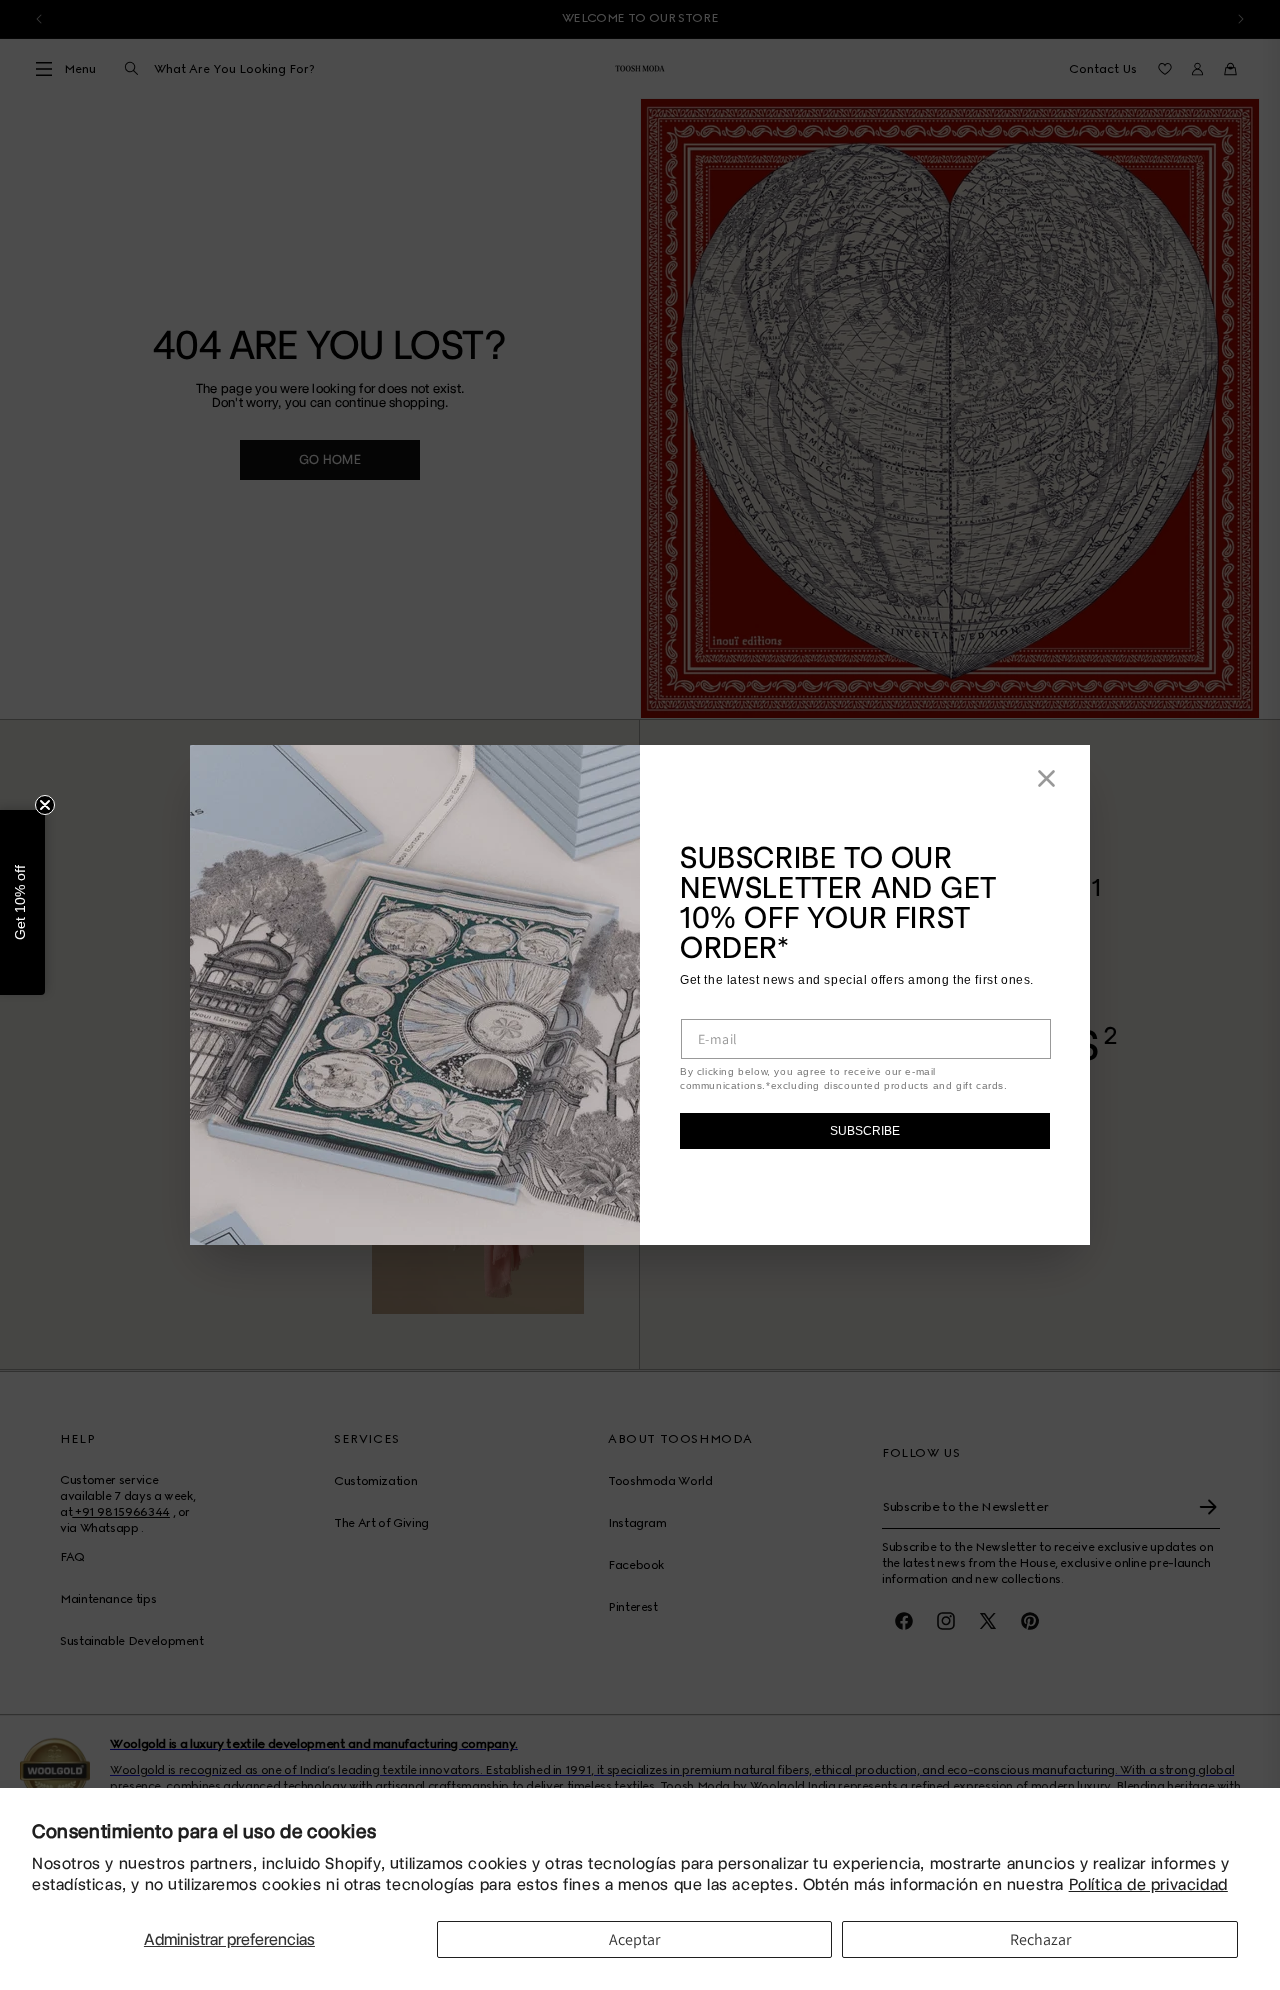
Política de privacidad (1148, 1884)
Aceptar (634, 1939)
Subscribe (865, 1131)
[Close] (1046, 778)
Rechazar (1040, 1939)
